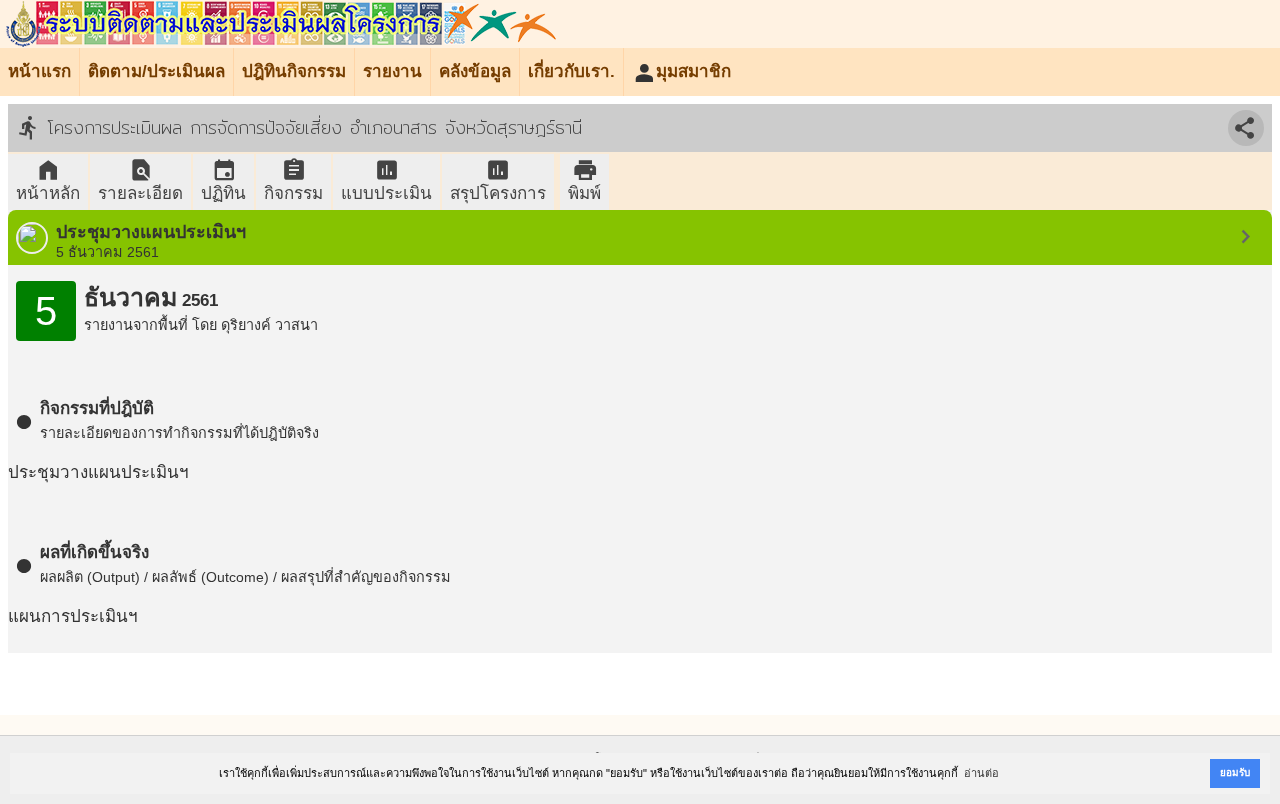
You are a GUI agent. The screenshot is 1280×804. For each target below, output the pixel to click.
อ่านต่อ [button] (981, 773)
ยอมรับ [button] (1235, 772)
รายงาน (392, 71)
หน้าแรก (39, 71)
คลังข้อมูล (475, 71)
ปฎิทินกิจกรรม (294, 71)
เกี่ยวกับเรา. (571, 71)
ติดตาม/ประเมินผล (156, 71)
